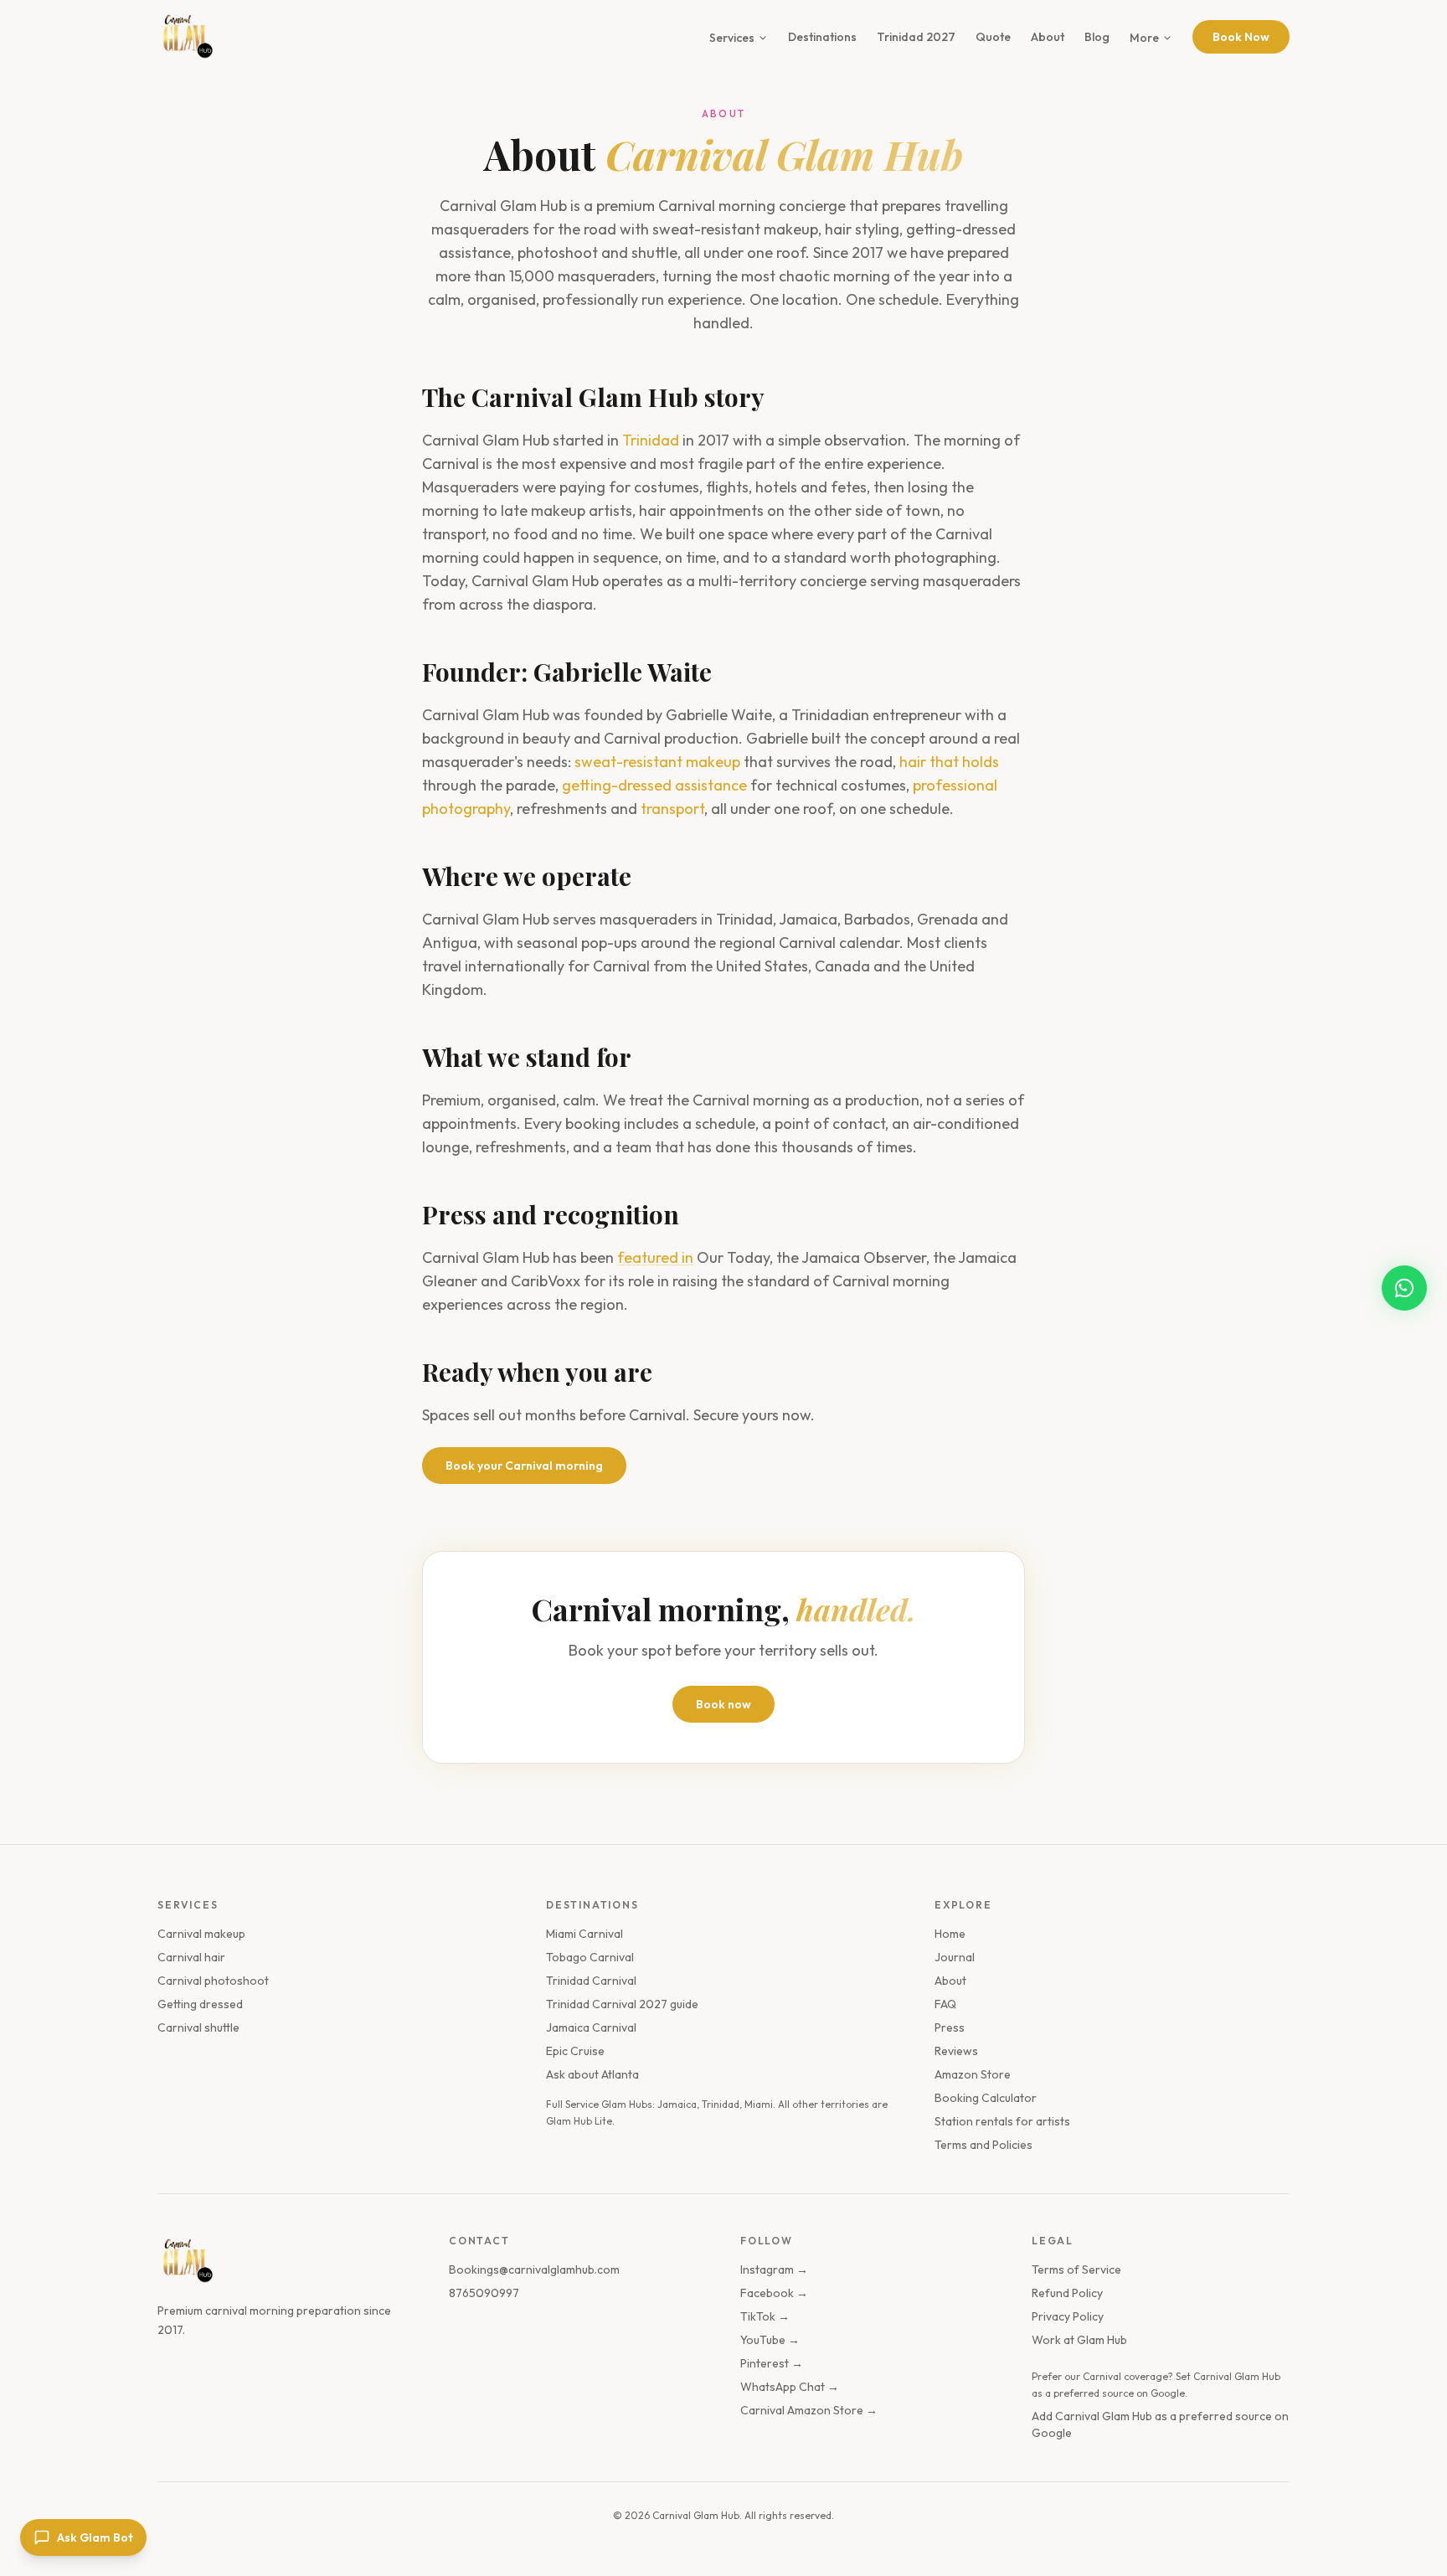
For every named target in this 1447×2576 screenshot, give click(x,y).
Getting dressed (200, 2004)
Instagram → (774, 2269)
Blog (1097, 37)
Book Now (1241, 37)
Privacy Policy (1068, 2316)
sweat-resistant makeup (657, 762)
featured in (655, 1257)
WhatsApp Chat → (790, 2387)
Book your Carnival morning (524, 1466)
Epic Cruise (575, 2051)
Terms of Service (1076, 2269)
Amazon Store (973, 2074)
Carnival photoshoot (213, 1981)
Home (950, 1934)
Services (732, 38)
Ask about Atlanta (592, 2074)
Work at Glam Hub (1079, 2340)
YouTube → (770, 2340)
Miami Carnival (584, 1934)
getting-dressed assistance (654, 785)
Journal (955, 1957)
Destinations (822, 37)
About (1048, 37)
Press (950, 2027)
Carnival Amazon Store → (809, 2410)
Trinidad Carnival (591, 1981)
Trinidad (651, 440)
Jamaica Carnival (591, 2027)
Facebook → (774, 2293)
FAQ (945, 2004)
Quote (993, 37)
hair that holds (949, 762)
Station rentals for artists (1002, 2121)
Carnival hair (191, 1957)
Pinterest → (772, 2363)
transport (672, 809)
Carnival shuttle (198, 2027)
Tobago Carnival (590, 1957)
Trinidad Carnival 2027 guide (622, 2004)
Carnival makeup (201, 1934)
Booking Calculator (986, 2098)
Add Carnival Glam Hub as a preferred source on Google (1160, 2424)
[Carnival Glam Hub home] (186, 2261)
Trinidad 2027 (916, 37)
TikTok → (765, 2316)
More (1144, 38)
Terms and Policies (984, 2145)
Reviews (956, 2051)
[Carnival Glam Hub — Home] (186, 37)
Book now (723, 1704)
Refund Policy (1067, 2293)
